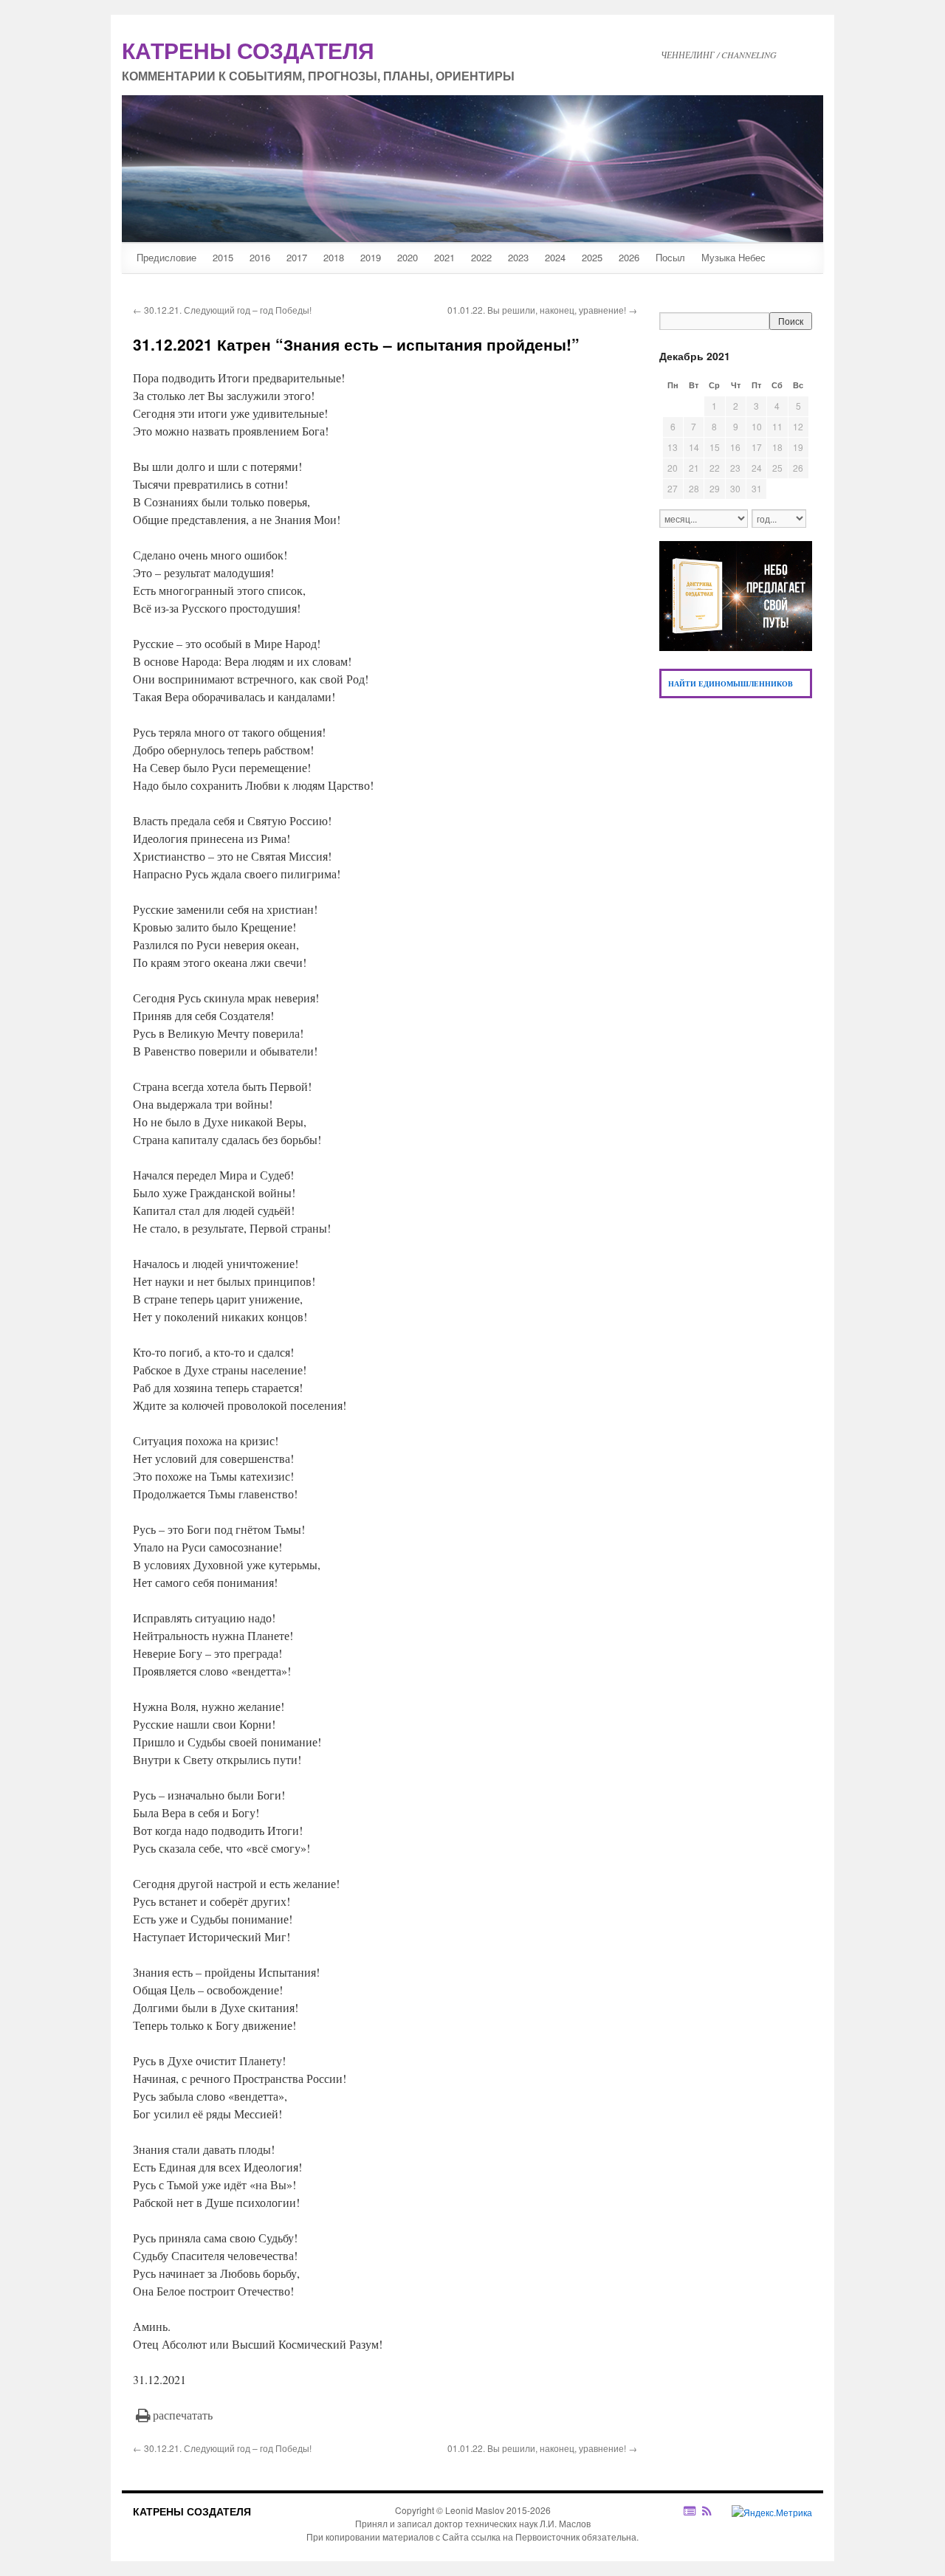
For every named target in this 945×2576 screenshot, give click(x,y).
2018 (334, 257)
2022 (481, 257)
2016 (260, 257)
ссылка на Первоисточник (525, 2537)
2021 (444, 257)
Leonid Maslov (475, 2510)
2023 (518, 257)
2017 (297, 257)
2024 (555, 257)
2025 (592, 257)
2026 (629, 257)
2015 (223, 257)
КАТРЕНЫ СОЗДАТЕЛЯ (192, 2511)
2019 (371, 257)
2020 (408, 257)
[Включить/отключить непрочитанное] (690, 2511)
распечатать (183, 2415)
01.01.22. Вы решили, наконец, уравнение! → (542, 310)
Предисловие (166, 257)
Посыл (670, 257)
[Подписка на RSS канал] (714, 2511)
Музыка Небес (733, 257)
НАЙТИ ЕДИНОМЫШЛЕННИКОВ (731, 683)
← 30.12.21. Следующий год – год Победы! (222, 310)
